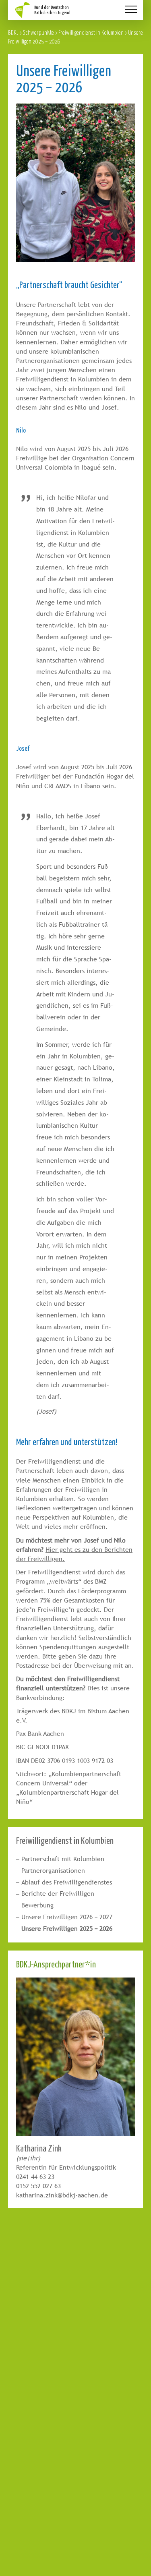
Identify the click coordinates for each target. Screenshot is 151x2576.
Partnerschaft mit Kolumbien (63, 1859)
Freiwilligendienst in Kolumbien (91, 32)
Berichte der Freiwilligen (58, 1894)
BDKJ (13, 32)
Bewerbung (37, 1905)
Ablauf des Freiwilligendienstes (67, 1882)
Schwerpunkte (38, 32)
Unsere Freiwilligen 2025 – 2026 (67, 1929)
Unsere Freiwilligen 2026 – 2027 (67, 1917)
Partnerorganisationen (53, 1871)
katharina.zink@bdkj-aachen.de (62, 2195)
